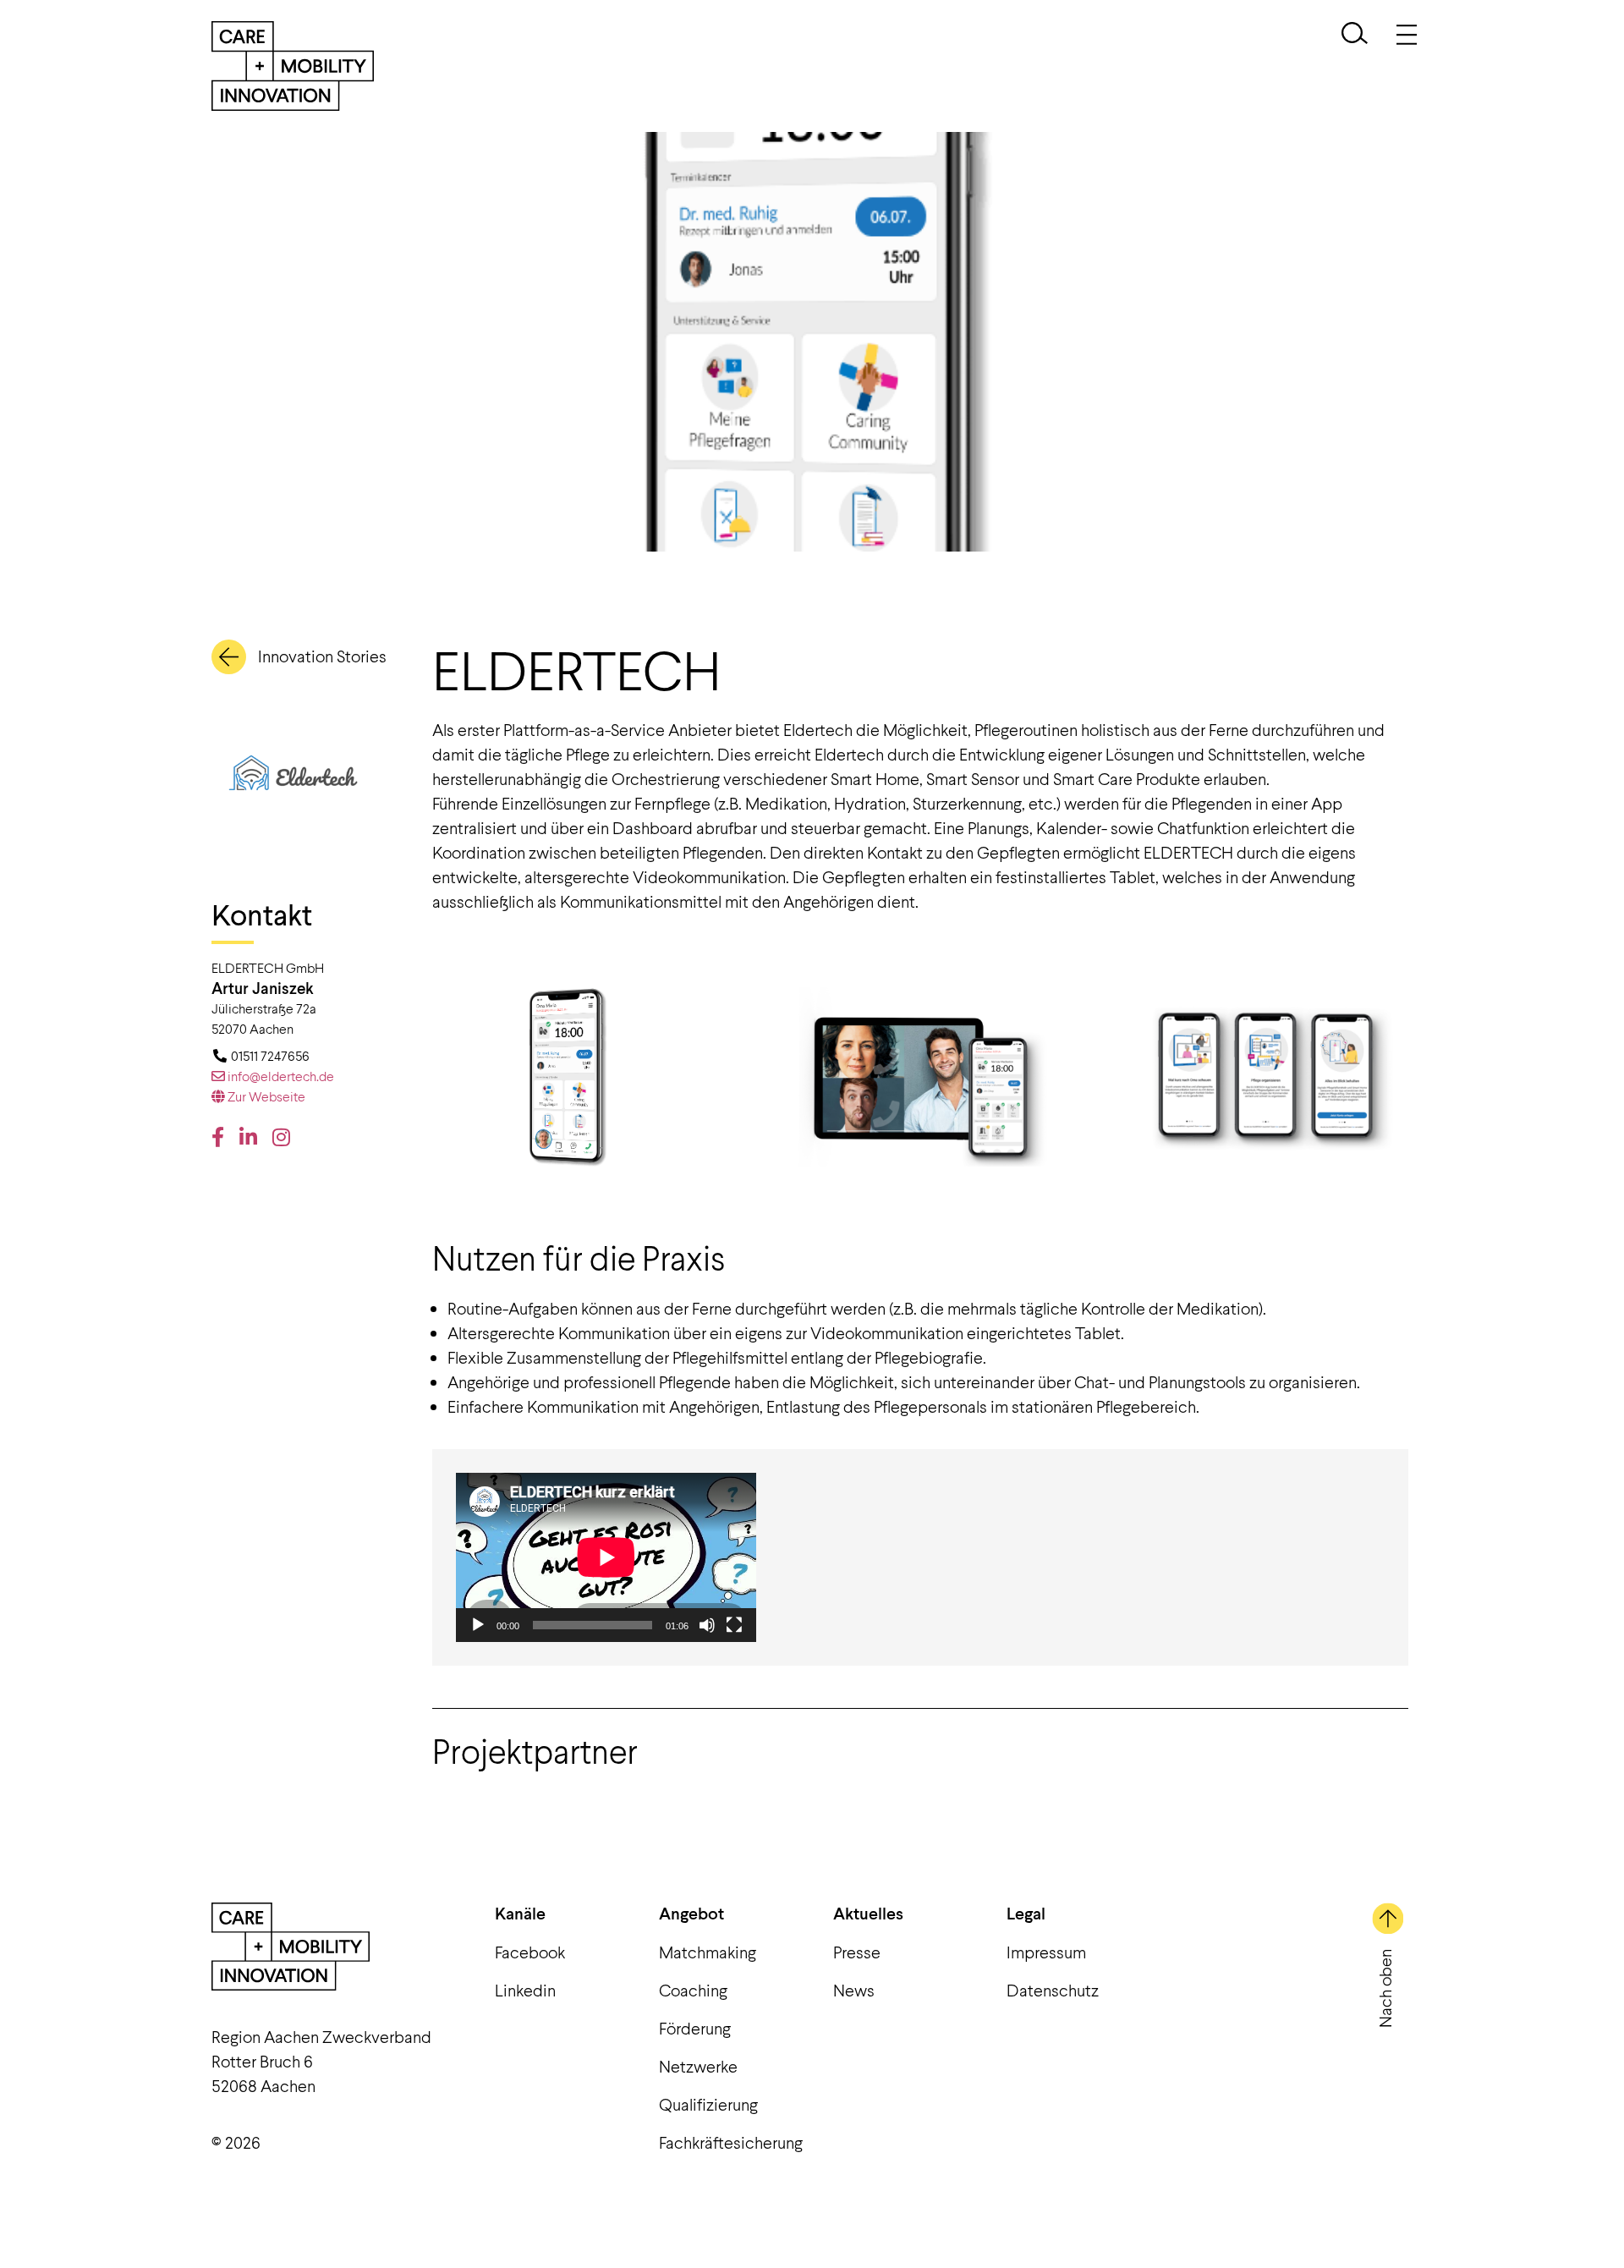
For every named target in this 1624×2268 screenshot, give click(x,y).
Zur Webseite (265, 1096)
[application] (606, 1557)
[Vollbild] (734, 1625)
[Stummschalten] (707, 1625)
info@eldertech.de (280, 1076)
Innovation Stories (322, 656)
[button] (1355, 35)
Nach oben (1385, 1988)
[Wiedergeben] (478, 1625)
